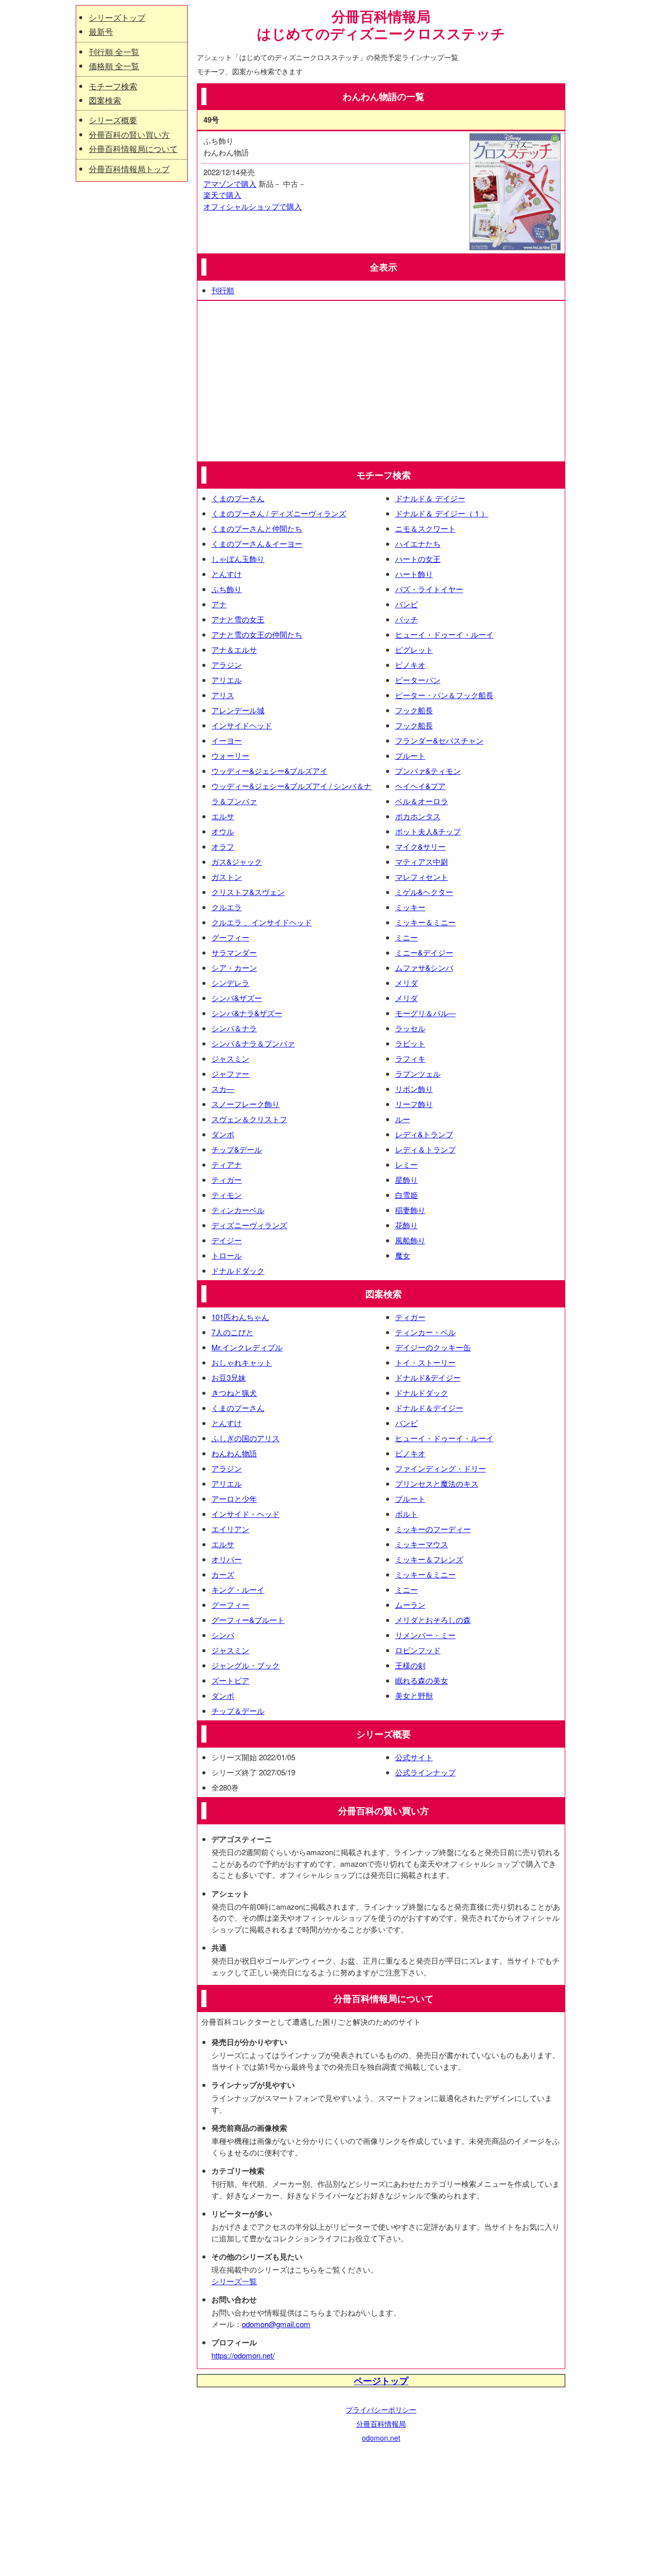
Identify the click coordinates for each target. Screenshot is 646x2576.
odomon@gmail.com (276, 2324)
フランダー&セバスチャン (439, 740)
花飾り (407, 1225)
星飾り (407, 1179)
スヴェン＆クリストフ (249, 1119)
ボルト (407, 1514)
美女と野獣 (414, 1695)
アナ (219, 604)
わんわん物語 (234, 1453)
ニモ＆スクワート (425, 528)
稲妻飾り (410, 1210)
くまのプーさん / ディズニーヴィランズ (279, 513)
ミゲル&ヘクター (424, 892)
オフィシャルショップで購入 (253, 206)
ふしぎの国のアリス (246, 1438)
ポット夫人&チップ (428, 831)
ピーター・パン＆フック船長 (444, 695)
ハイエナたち (418, 543)
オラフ (223, 846)
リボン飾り (414, 1089)
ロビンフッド (418, 1650)
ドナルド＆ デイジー (430, 498)
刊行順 (223, 290)
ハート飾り (414, 574)
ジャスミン (230, 1058)
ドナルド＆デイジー (429, 1408)
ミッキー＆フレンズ (429, 1559)
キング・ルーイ (238, 1589)
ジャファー (230, 1073)
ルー (403, 1119)
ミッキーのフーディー (433, 1529)
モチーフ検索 (113, 86)
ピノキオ (410, 665)
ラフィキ (410, 1058)
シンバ (223, 1635)
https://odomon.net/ (243, 2355)
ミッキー (410, 907)
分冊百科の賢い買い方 (129, 135)
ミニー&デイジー (424, 952)
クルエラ (227, 907)
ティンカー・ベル (425, 1332)
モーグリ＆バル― (425, 1013)
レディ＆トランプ (425, 1149)
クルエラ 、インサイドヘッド (262, 922)
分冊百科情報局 (381, 2424)
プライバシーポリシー (381, 2409)
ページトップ (381, 2381)
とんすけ (227, 574)
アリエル (227, 680)
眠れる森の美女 (422, 1680)
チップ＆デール (238, 1711)
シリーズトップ (117, 17)
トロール (227, 1255)
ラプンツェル (418, 1073)
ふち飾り (227, 589)
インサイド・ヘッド (246, 1514)
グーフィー (230, 937)
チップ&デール (237, 1149)
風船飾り (410, 1240)
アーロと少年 (234, 1499)
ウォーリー (230, 755)
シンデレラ (230, 983)
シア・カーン (234, 967)
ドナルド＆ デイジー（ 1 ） (442, 513)
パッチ (407, 619)
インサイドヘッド (242, 725)
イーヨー (227, 740)
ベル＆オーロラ (422, 801)
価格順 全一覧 (114, 66)
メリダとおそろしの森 (433, 1620)
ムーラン (410, 1605)
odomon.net (381, 2438)
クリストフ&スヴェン (248, 892)
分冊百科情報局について (133, 149)
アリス (223, 695)
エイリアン (230, 1529)
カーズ (223, 1574)
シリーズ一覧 (234, 2281)
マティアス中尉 (422, 861)
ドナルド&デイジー (428, 1377)
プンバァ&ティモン (428, 771)
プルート (410, 755)
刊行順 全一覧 (114, 52)
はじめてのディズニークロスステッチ (381, 34)
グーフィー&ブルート (248, 1620)
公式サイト (414, 1757)
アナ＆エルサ (234, 649)
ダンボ (223, 1134)
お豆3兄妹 (229, 1377)
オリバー (227, 1559)
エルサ (223, 816)
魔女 (403, 1255)
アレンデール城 (238, 710)
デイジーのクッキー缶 (433, 1347)
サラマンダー (234, 952)
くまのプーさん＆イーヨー (257, 543)
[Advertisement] (381, 381)
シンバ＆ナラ (234, 1028)
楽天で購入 (222, 195)
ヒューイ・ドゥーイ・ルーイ (444, 634)
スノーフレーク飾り (246, 1104)
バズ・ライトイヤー (429, 589)
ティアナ (227, 1164)
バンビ (407, 604)
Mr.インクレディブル (247, 1347)
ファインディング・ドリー (441, 1468)
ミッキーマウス (422, 1544)
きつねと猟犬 (234, 1392)
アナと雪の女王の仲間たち (257, 634)
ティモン (227, 1195)
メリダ (407, 983)
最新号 (101, 32)
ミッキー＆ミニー (425, 922)
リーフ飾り (414, 1104)
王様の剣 (410, 1665)
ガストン (227, 877)
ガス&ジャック (237, 861)
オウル (223, 831)
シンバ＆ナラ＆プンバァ (253, 1043)
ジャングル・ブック (246, 1665)
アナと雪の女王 (238, 619)
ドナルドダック (238, 1270)
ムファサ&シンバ (424, 967)
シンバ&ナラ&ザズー (247, 1013)
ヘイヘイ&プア (420, 786)
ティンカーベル (238, 1210)
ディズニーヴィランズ (249, 1225)
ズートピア (230, 1680)
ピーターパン (418, 680)
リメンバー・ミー (425, 1635)
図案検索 (105, 100)
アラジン (227, 665)
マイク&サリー (420, 846)
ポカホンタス (418, 816)
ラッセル (410, 1028)
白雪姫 (407, 1195)
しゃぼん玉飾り (238, 559)
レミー (407, 1164)
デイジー (227, 1240)
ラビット (410, 1043)
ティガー (227, 1179)
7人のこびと (232, 1332)
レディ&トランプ (424, 1134)
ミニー (407, 937)
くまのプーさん (238, 498)
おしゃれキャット (242, 1362)
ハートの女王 (418, 559)
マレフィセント (422, 877)
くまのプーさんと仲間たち (257, 528)
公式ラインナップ (425, 1772)
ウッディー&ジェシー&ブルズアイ (270, 771)
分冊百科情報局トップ (129, 169)
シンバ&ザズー (237, 998)
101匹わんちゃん (240, 1317)
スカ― (223, 1089)
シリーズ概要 (113, 120)
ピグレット (414, 649)
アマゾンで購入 (230, 183)
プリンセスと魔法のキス (437, 1483)
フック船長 (414, 710)
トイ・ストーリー (425, 1362)
